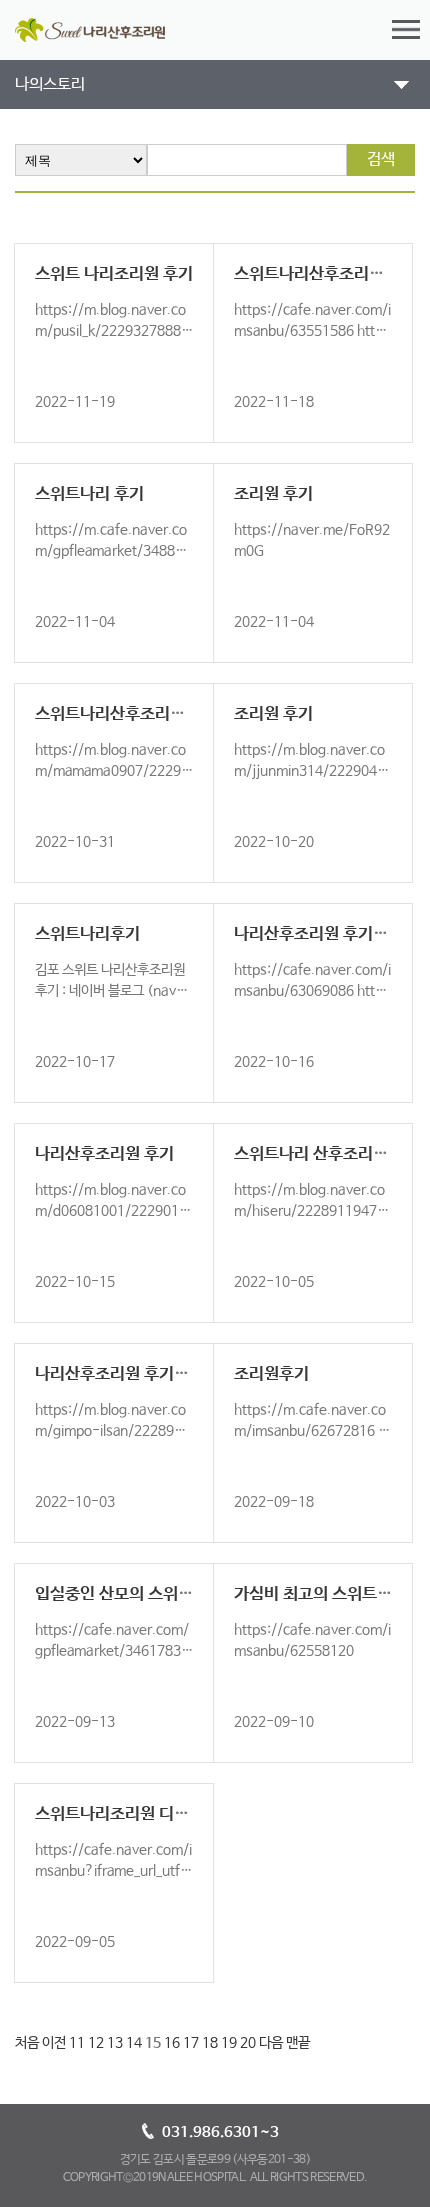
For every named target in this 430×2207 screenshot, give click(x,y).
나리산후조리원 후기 (104, 1154)
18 (210, 2043)
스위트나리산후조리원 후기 (127, 714)
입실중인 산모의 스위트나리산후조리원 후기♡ (191, 1594)
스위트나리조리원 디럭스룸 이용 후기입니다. (186, 1814)
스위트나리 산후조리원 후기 (328, 1154)
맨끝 (298, 2043)
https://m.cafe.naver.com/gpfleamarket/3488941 (113, 551)
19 (229, 2043)
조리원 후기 (273, 494)
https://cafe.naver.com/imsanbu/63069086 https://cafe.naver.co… (312, 991)
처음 (27, 2043)
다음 (271, 2043)
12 (96, 2043)
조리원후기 (271, 1374)
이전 (54, 2043)
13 (115, 2043)
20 (248, 2043)
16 (172, 2043)
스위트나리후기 (87, 934)
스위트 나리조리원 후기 (114, 274)
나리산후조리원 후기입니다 (326, 934)
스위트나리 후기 (89, 494)
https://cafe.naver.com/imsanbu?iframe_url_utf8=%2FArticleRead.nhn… (113, 1871)
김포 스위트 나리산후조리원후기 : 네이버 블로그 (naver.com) (114, 991)
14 (134, 2043)
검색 (381, 159)
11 (77, 2043)
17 (191, 2043)
